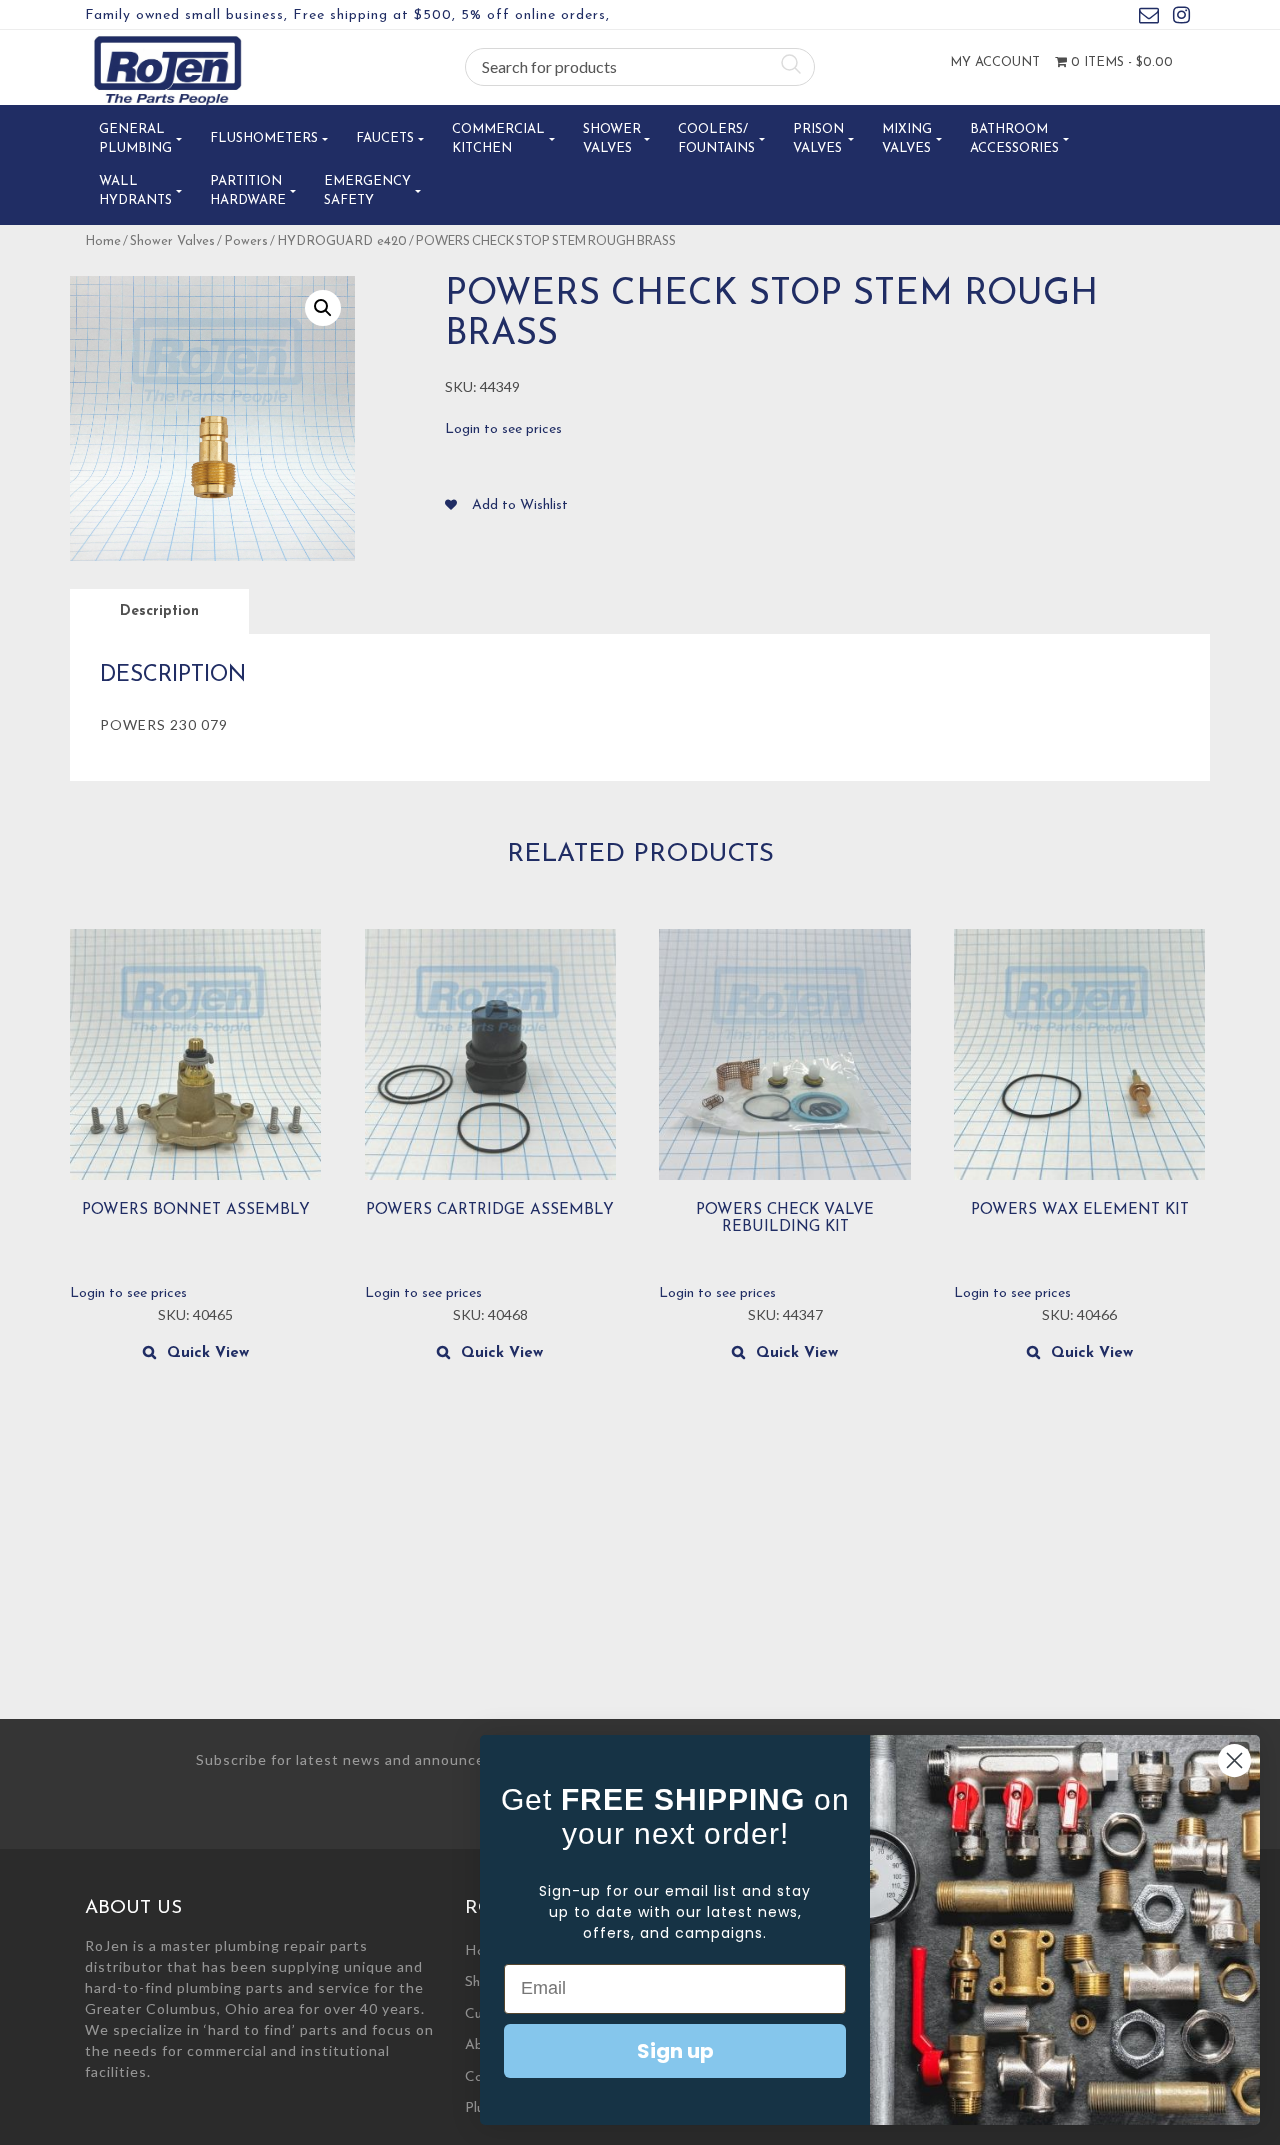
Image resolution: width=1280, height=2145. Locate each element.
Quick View (208, 1353)
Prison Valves (818, 139)
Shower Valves (612, 139)
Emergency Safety (367, 191)
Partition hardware (248, 191)
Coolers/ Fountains (716, 139)
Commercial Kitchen (498, 139)
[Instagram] (1181, 18)
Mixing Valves (907, 139)
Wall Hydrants (135, 191)
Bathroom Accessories (1014, 139)
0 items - (1120, 62)
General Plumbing (135, 139)
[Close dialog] (1234, 1760)
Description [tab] (159, 611)
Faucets (385, 138)
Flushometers (264, 138)
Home (103, 241)
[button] (323, 308)
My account (995, 62)
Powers (246, 241)
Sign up (675, 2051)
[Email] (1149, 18)
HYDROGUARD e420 (342, 241)
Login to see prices (503, 429)
